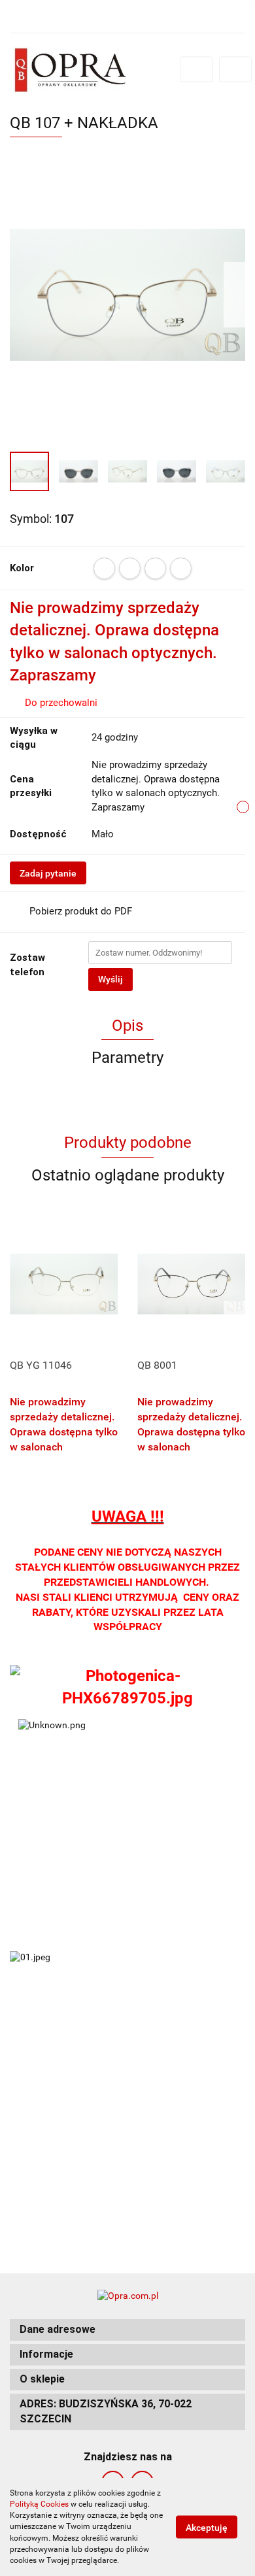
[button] (127, 2330)
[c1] (104, 568)
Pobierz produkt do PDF (81, 911)
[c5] (155, 568)
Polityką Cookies (39, 2504)
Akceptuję (207, 2528)
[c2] (130, 568)
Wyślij (110, 979)
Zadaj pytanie (48, 873)
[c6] (181, 568)
